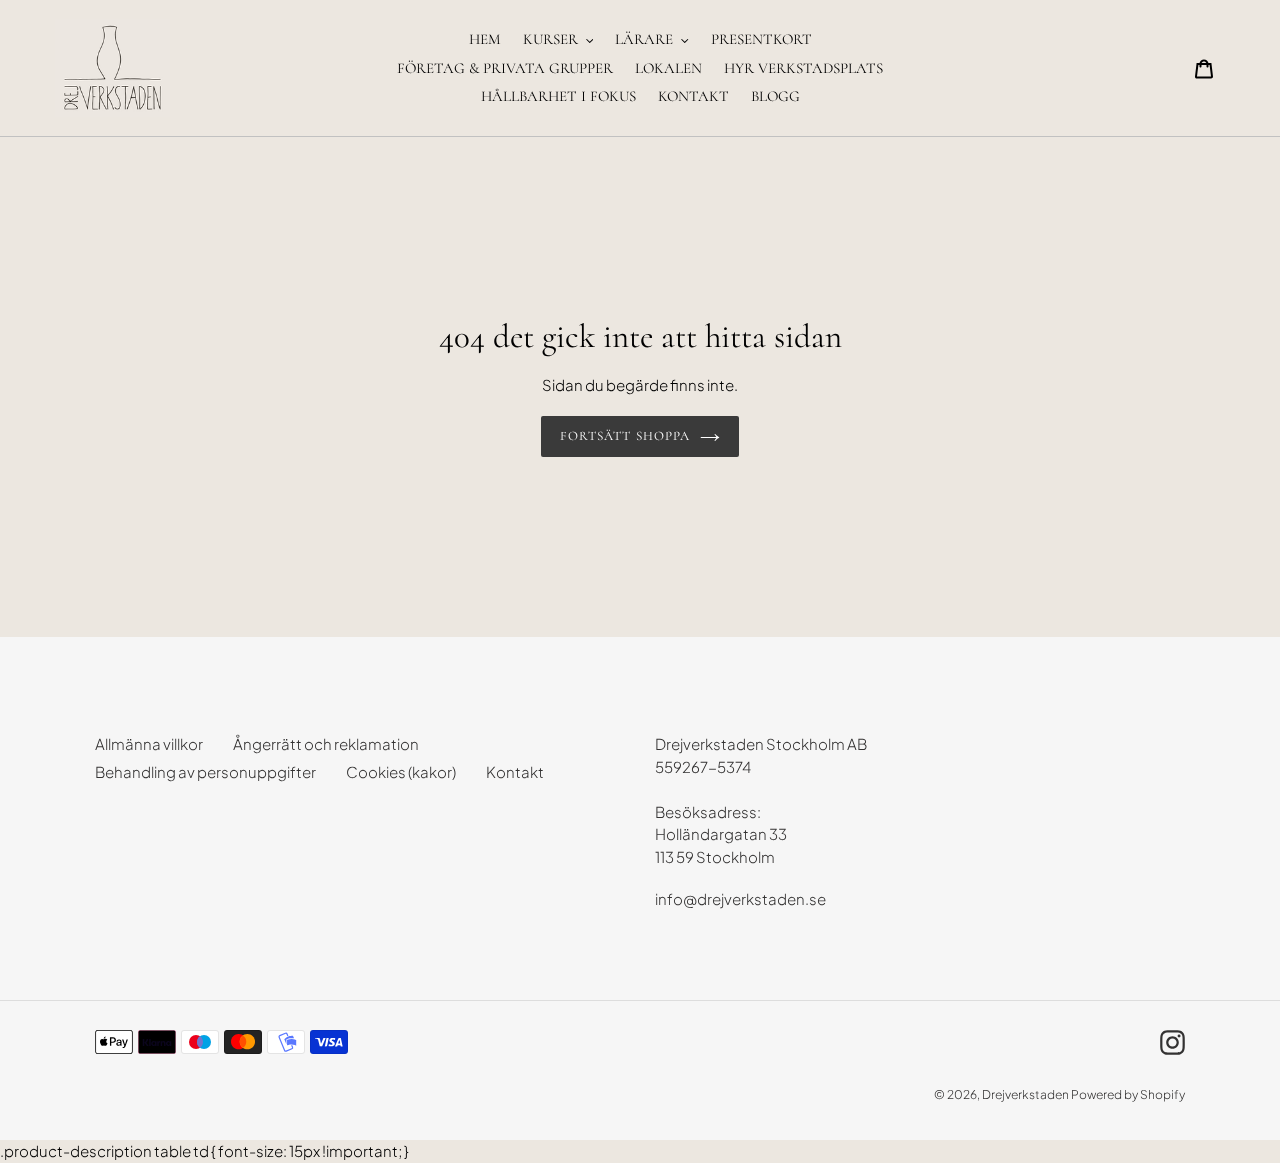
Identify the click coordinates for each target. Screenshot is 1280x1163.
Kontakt (515, 771)
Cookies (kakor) (401, 771)
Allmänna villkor (149, 743)
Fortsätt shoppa (625, 436)
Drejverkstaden (1025, 1094)
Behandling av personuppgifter (205, 771)
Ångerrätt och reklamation (326, 743)
